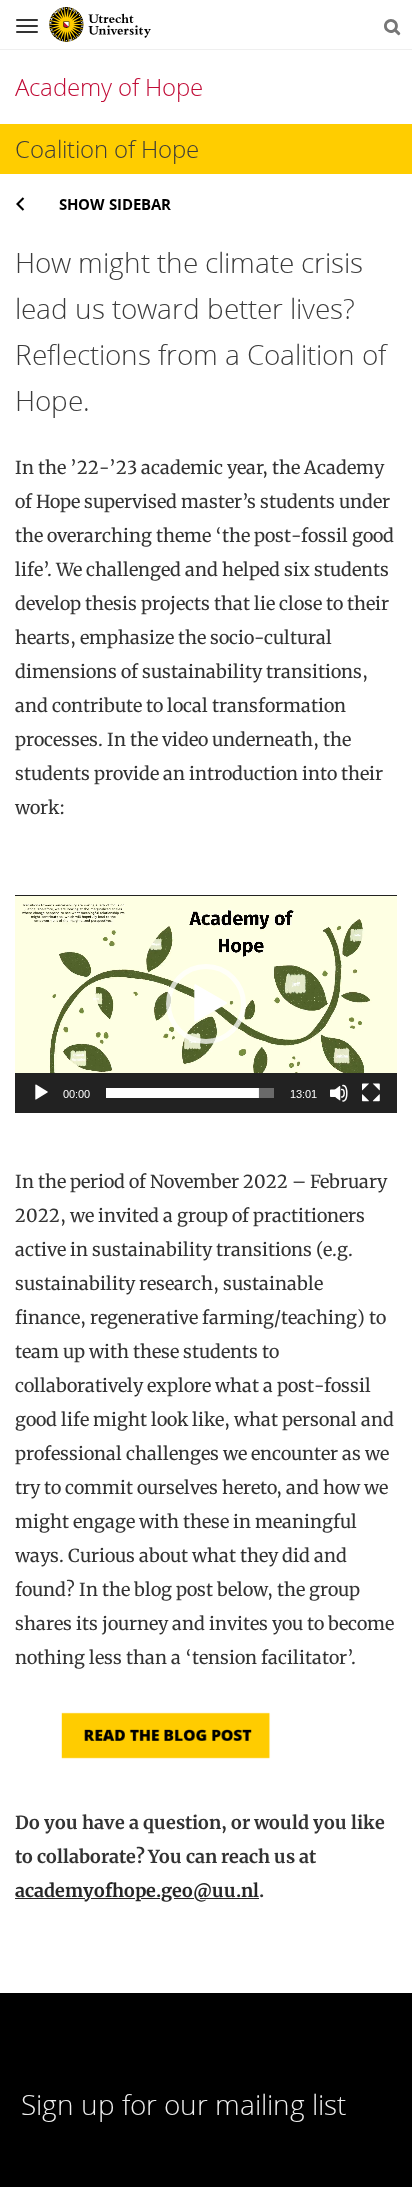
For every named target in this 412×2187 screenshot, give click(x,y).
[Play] (41, 1093)
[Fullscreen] (371, 1093)
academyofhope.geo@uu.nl (137, 1890)
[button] (206, 1004)
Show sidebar (115, 204)
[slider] (190, 1093)
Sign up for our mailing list (183, 2104)
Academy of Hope (109, 86)
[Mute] (339, 1093)
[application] (206, 1004)
